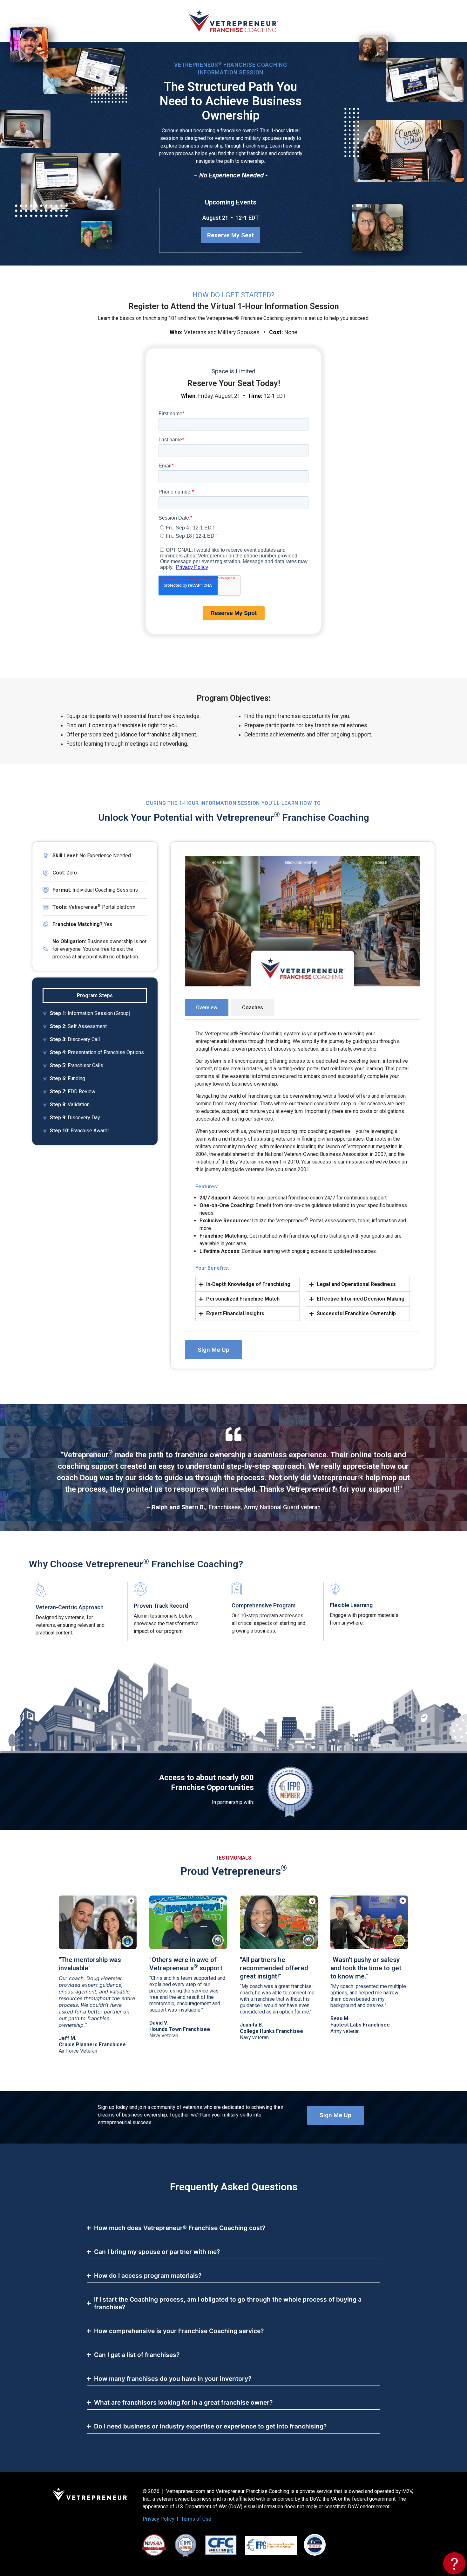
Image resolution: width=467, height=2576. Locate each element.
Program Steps (95, 995)
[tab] (207, 1008)
